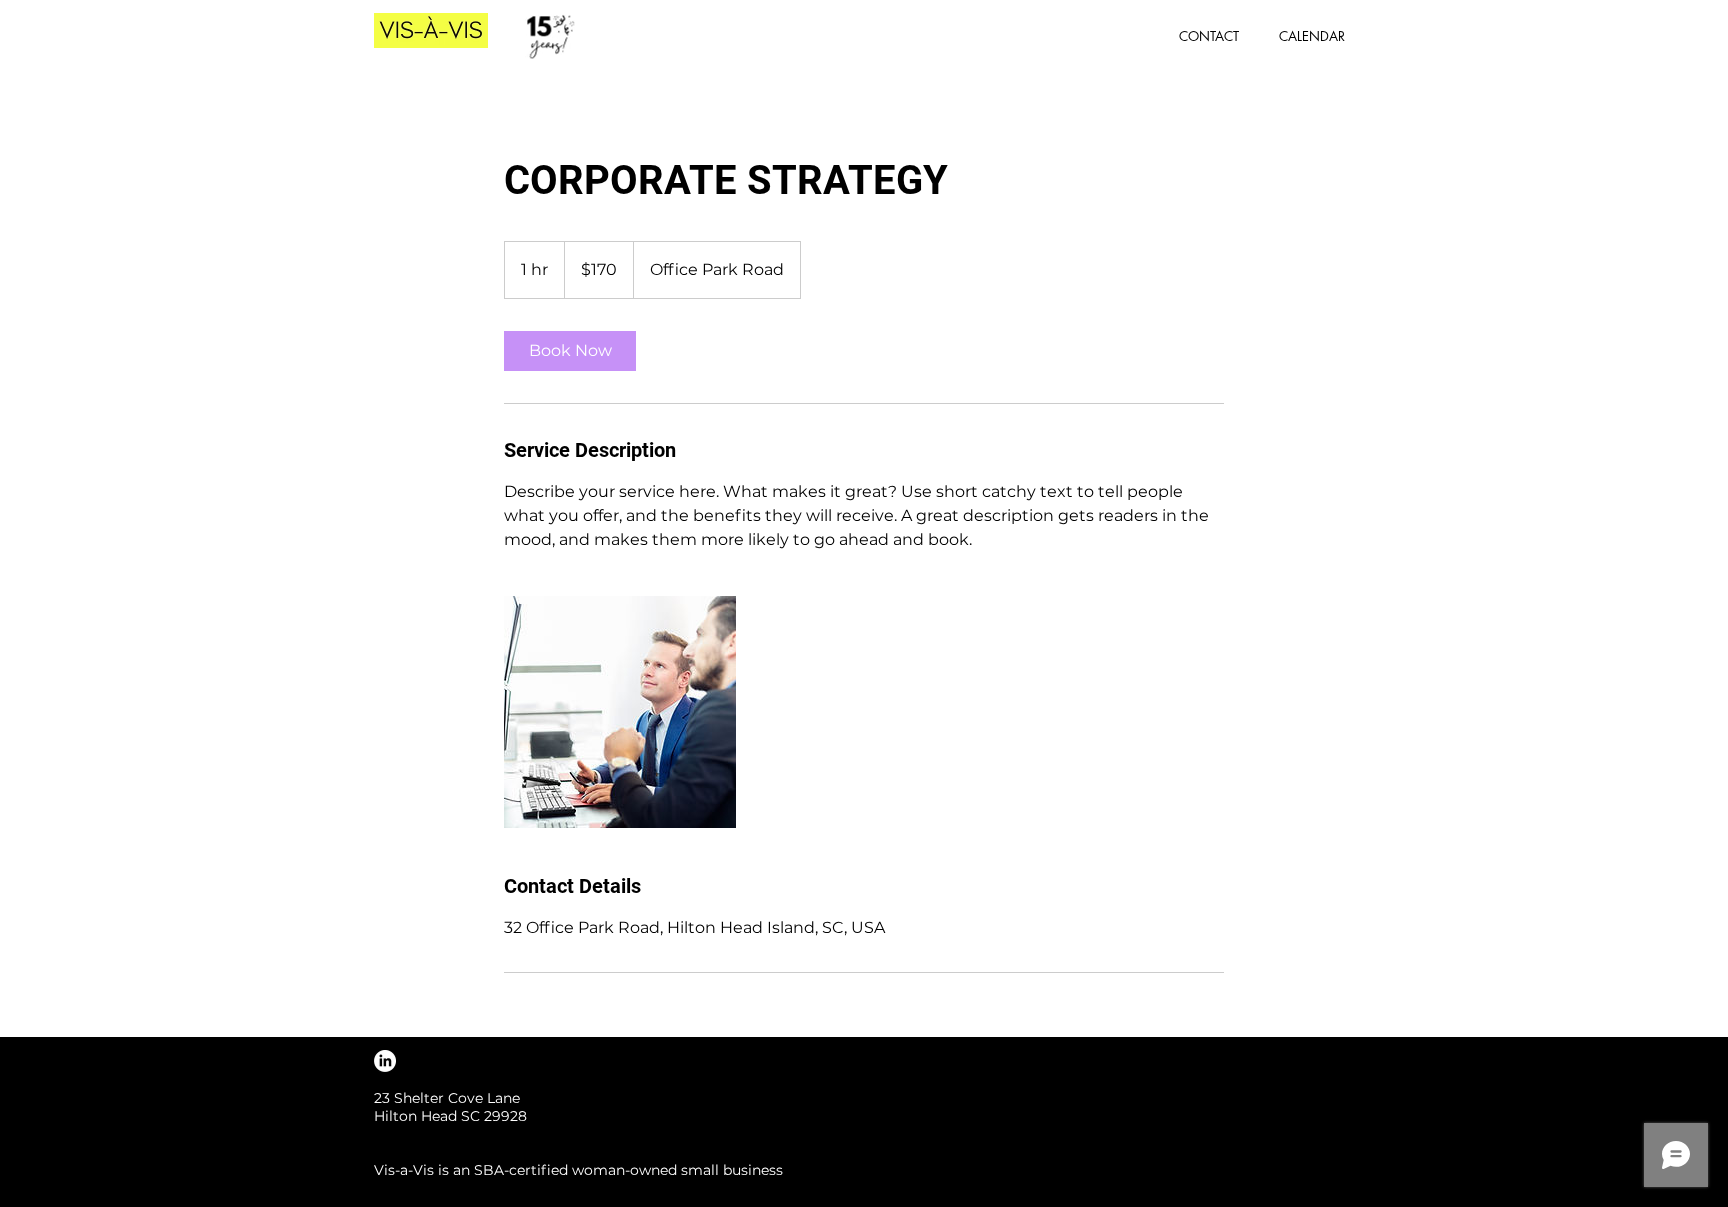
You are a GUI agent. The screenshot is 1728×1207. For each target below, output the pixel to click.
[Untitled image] (620, 712)
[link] (570, 351)
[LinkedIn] (385, 1061)
